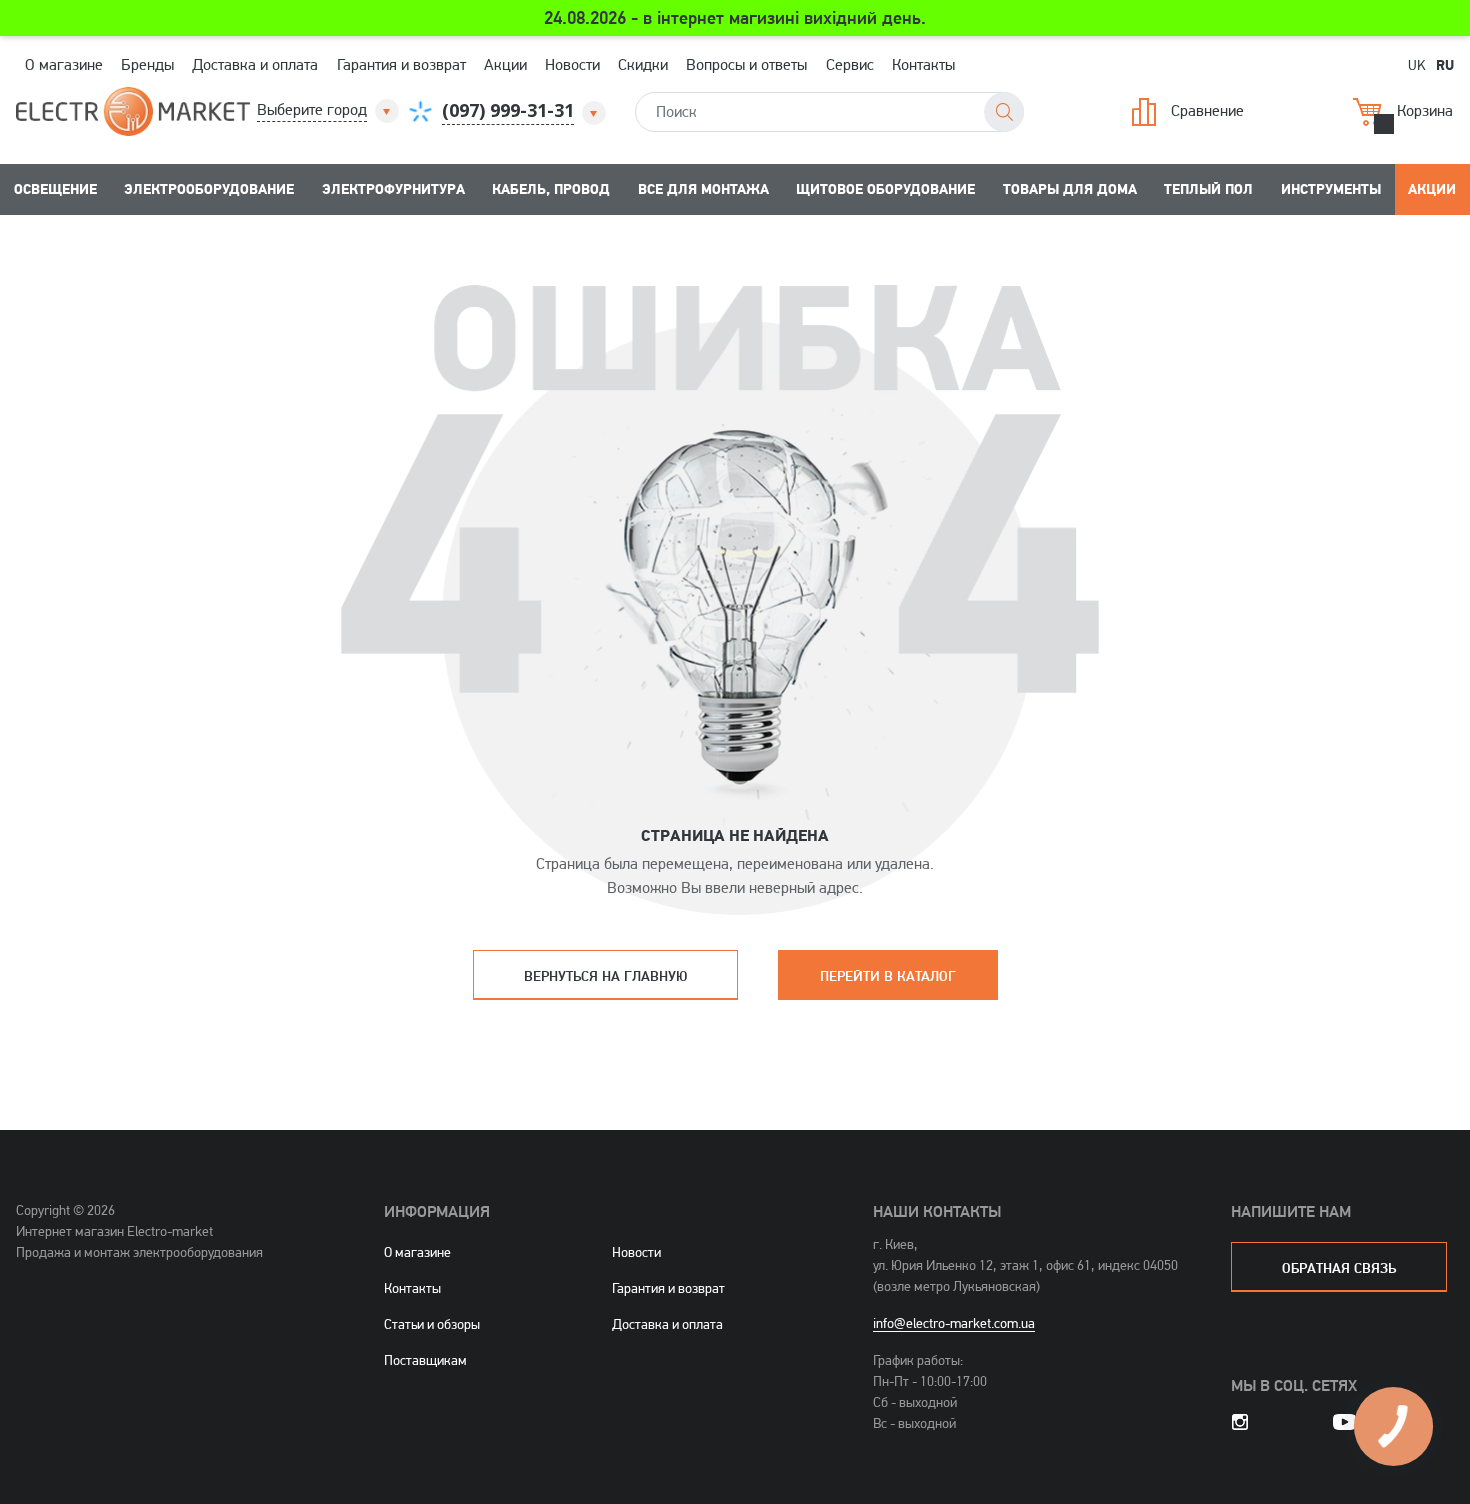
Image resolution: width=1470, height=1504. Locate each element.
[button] (329, 110)
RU (1445, 64)
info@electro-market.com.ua (954, 1323)
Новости (572, 64)
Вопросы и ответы (746, 64)
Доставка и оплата (255, 64)
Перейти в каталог (888, 975)
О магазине (64, 64)
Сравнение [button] (1207, 110)
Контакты (923, 64)
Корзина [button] (1425, 110)
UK (1417, 64)
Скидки (643, 64)
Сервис (850, 64)
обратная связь (1339, 1267)
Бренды (147, 64)
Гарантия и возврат (401, 64)
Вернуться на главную (605, 975)
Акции (505, 64)
